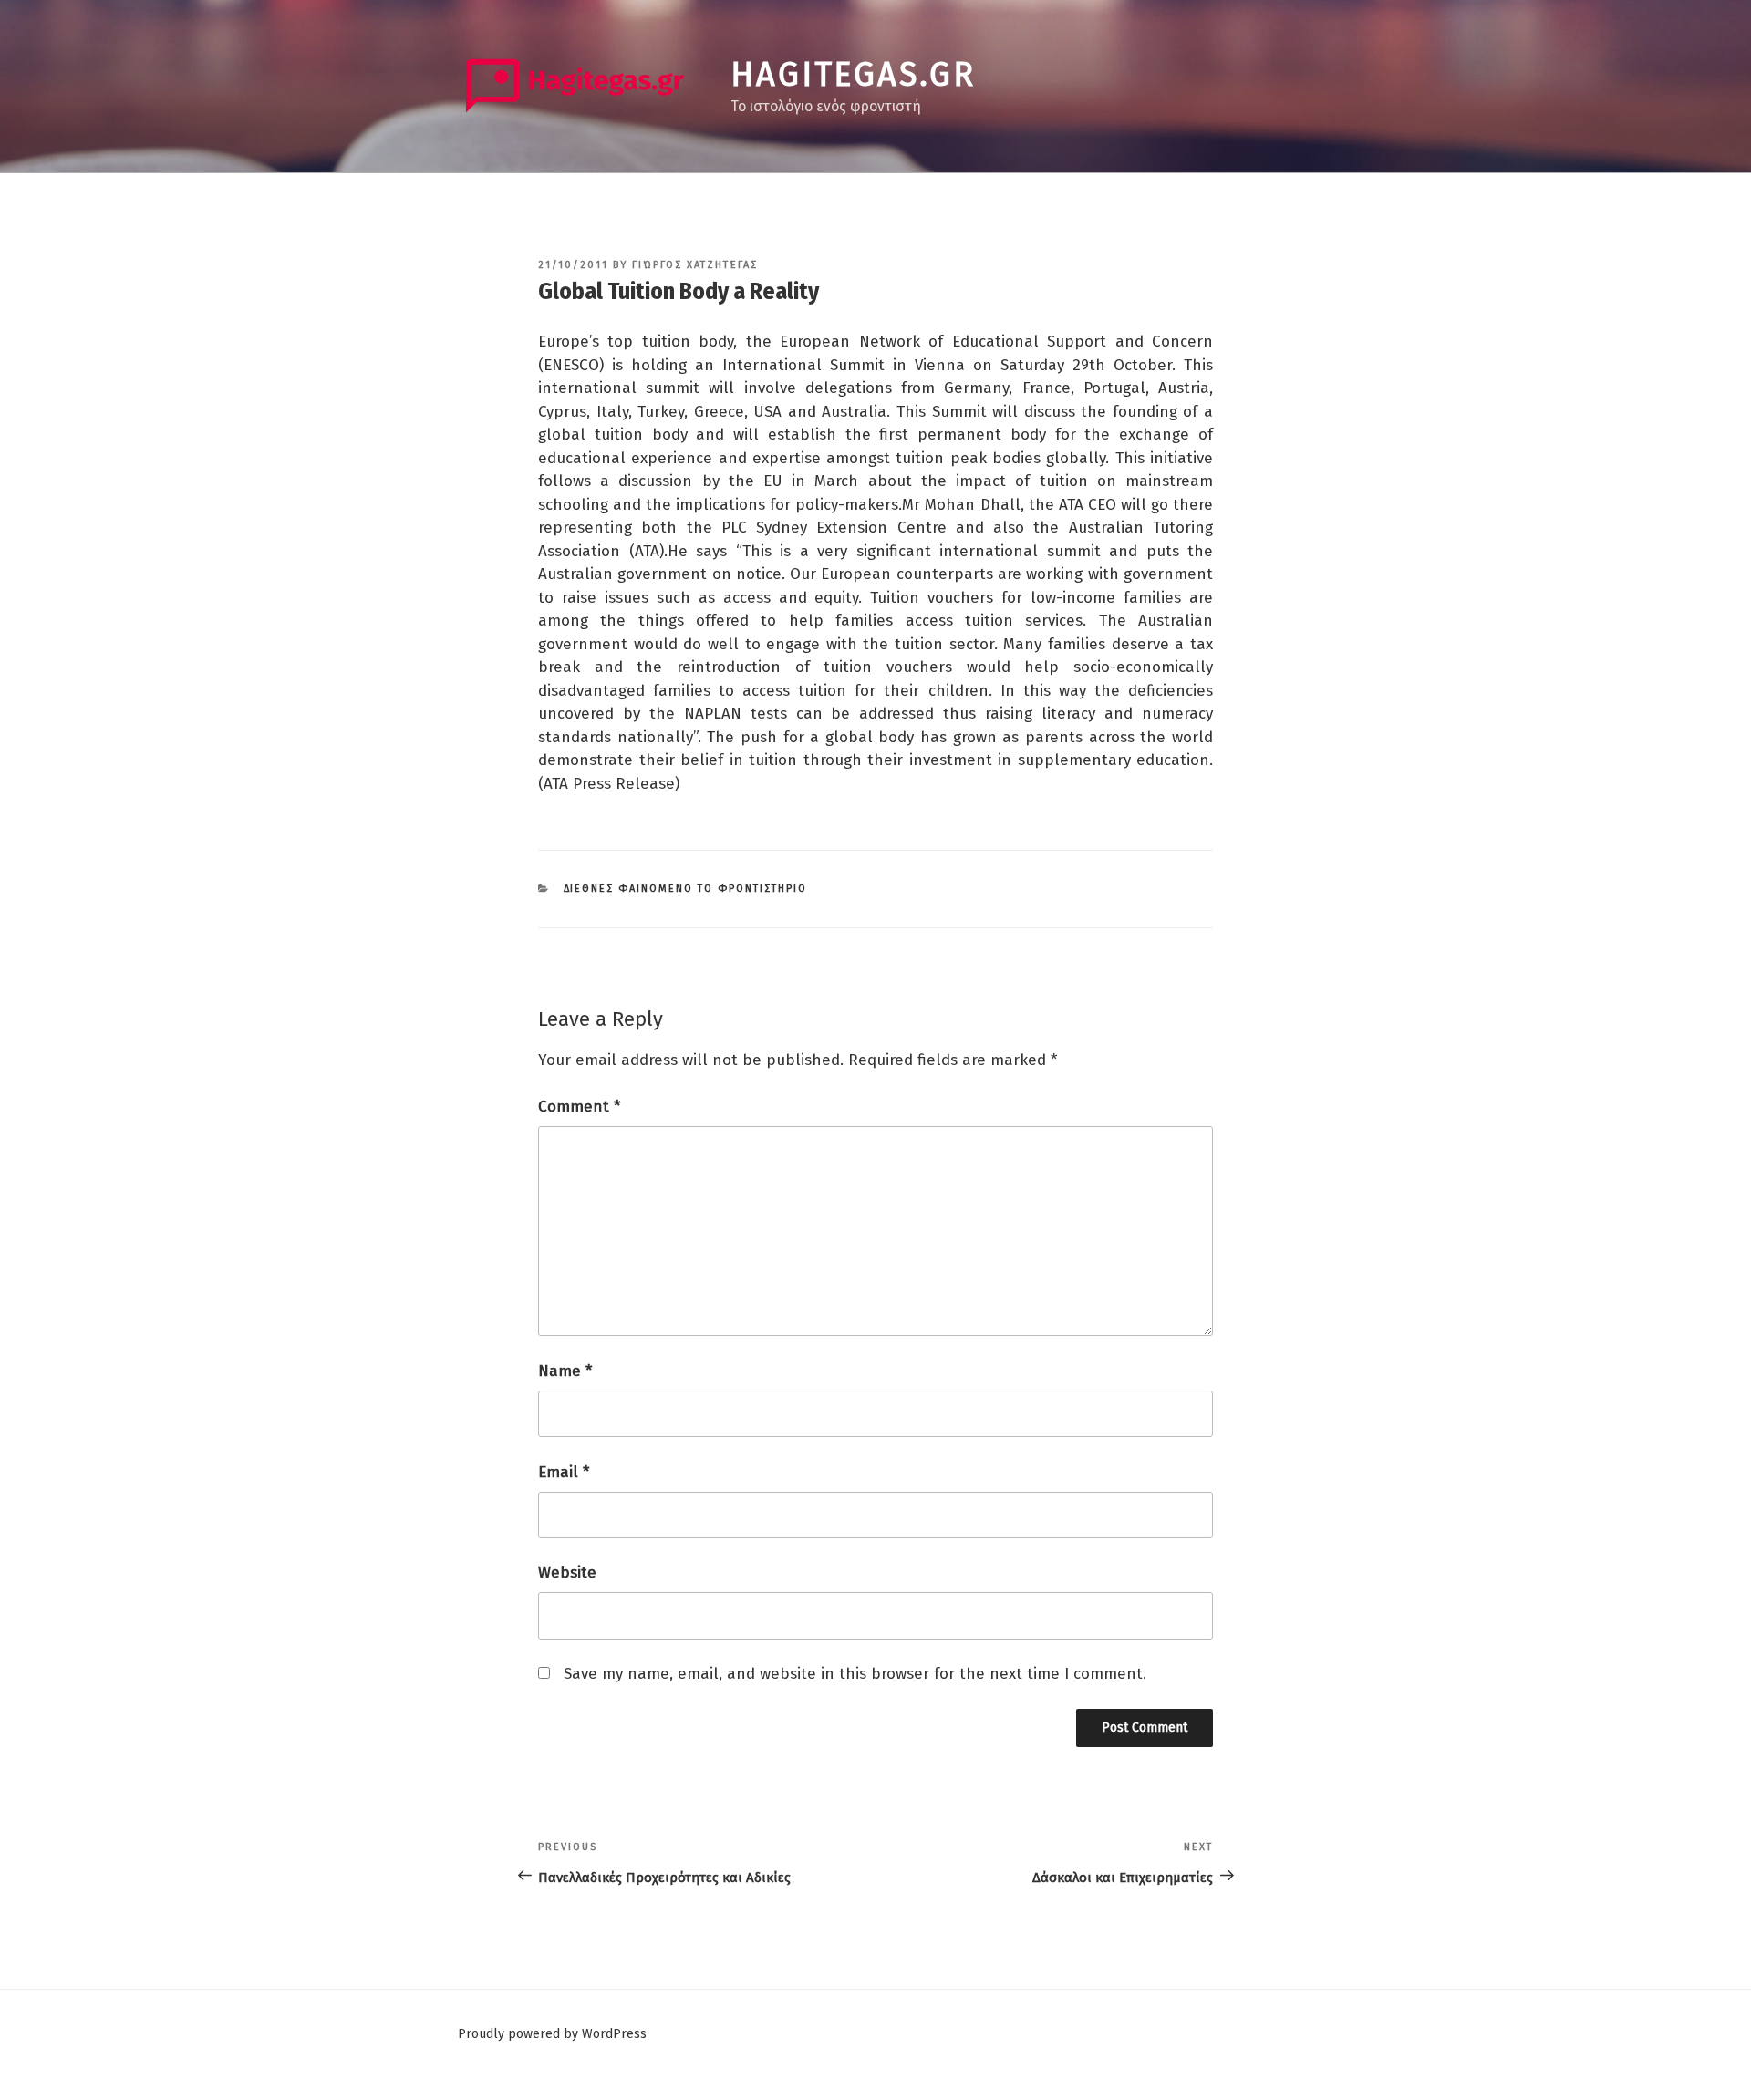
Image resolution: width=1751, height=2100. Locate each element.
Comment (579, 1107)
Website (567, 1572)
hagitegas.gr (853, 75)
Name (565, 1371)
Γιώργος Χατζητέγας (695, 265)
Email (564, 1472)
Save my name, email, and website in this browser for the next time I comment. (855, 1674)
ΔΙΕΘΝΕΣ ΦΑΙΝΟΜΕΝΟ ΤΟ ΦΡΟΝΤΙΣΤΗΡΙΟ (686, 889)
